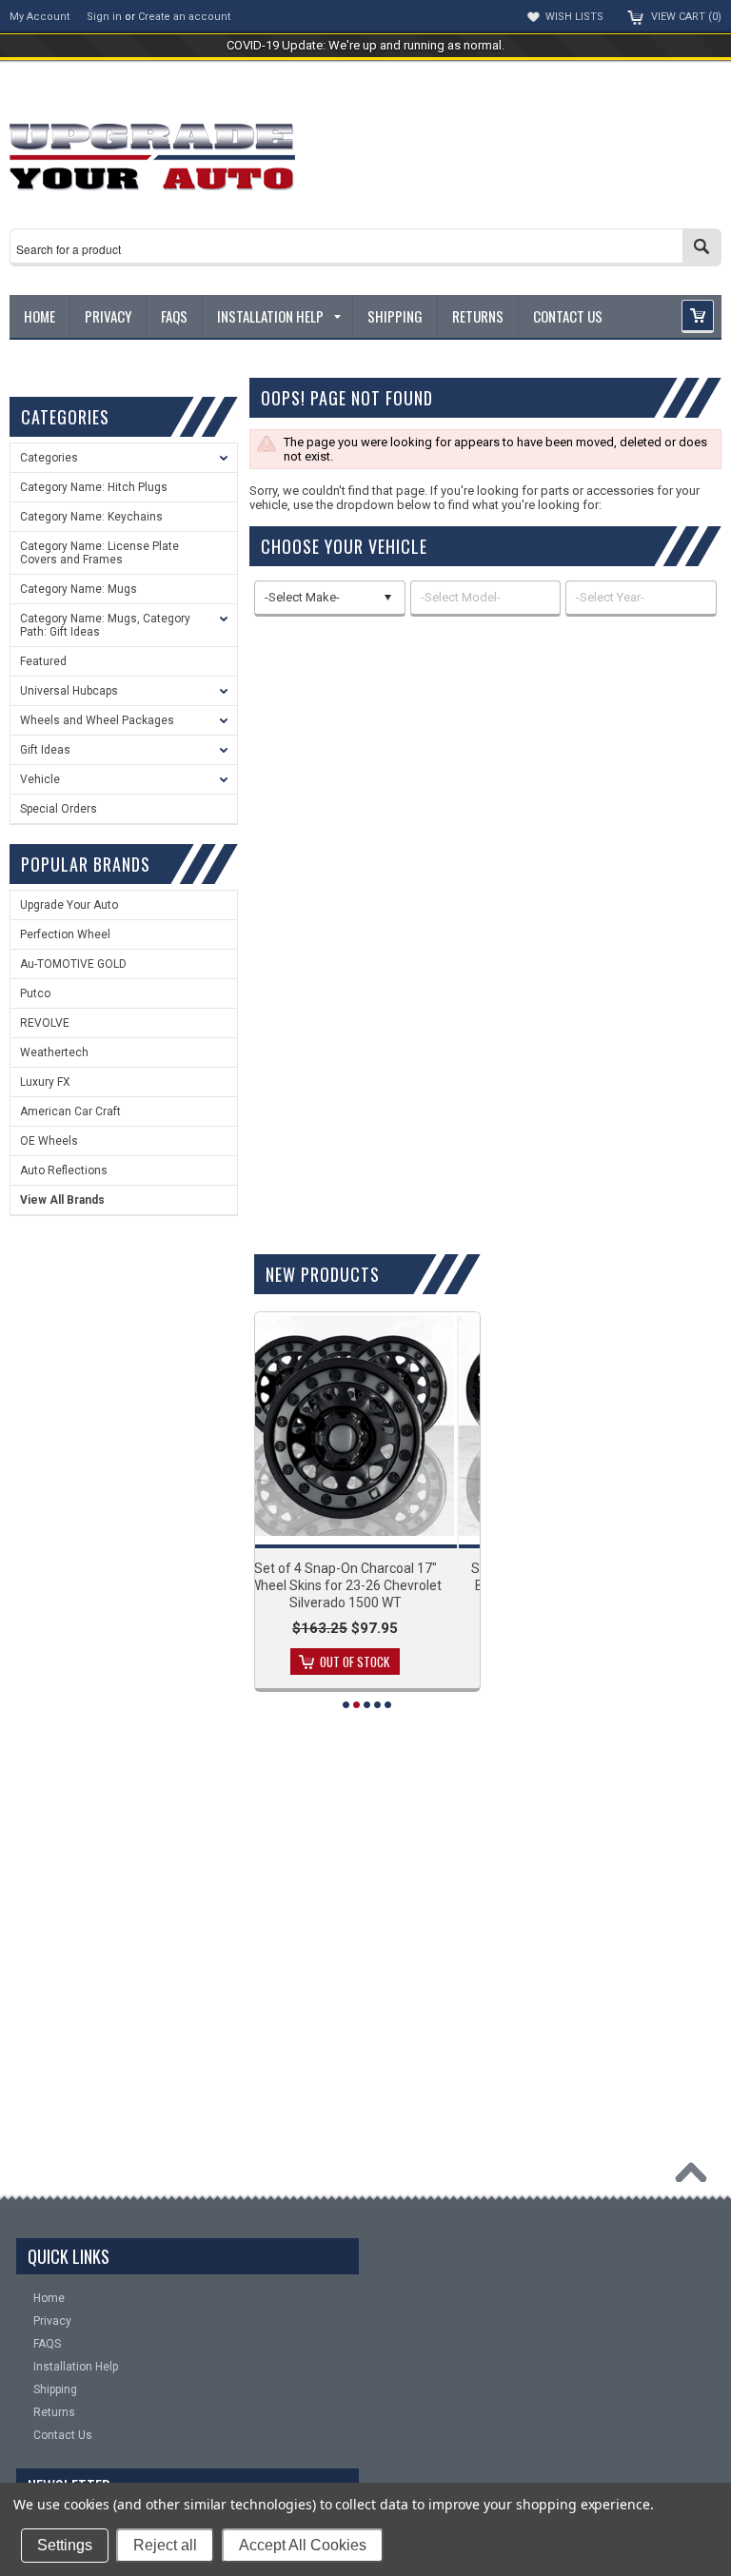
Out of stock (418, 1662)
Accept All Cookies (303, 2545)
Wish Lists (574, 17)
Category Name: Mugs (79, 589)
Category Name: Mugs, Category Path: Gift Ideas (105, 625)
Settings (65, 2545)
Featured (43, 661)
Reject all (165, 2545)
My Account (40, 17)
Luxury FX (45, 1082)
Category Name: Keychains (91, 517)
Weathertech (54, 1052)
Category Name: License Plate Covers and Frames (99, 553)
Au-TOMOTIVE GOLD (73, 964)
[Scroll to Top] (696, 2177)
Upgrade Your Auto (69, 905)
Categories (49, 458)
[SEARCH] (701, 246)
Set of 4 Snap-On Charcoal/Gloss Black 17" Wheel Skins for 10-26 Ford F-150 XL (408, 1585)
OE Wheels (49, 1141)
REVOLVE (45, 1023)
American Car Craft (70, 1111)
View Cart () (686, 17)
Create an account (184, 17)
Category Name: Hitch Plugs (94, 487)
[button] (698, 316)
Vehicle (40, 779)
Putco (35, 993)
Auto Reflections (64, 1170)
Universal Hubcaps (69, 691)
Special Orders (59, 809)
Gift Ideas (45, 750)
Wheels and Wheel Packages (97, 720)
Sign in (104, 17)
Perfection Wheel (65, 934)
